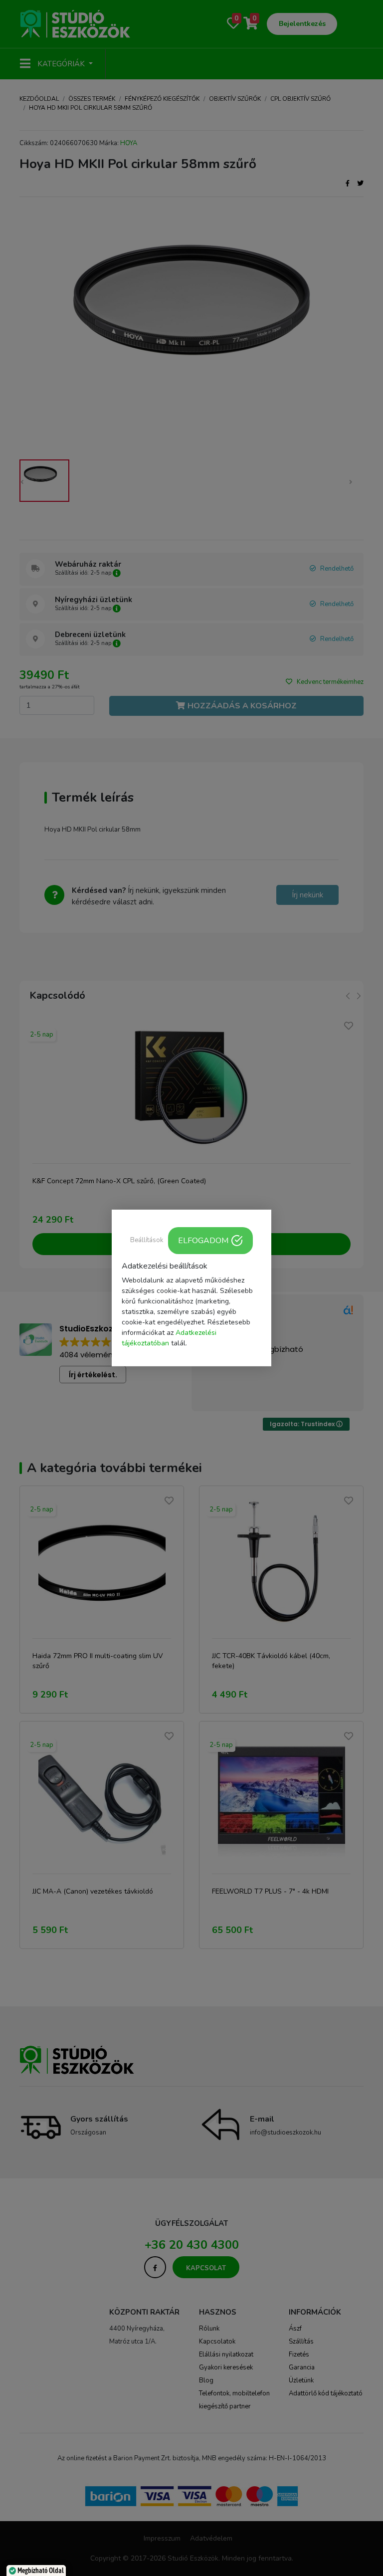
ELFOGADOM (203, 1241)
